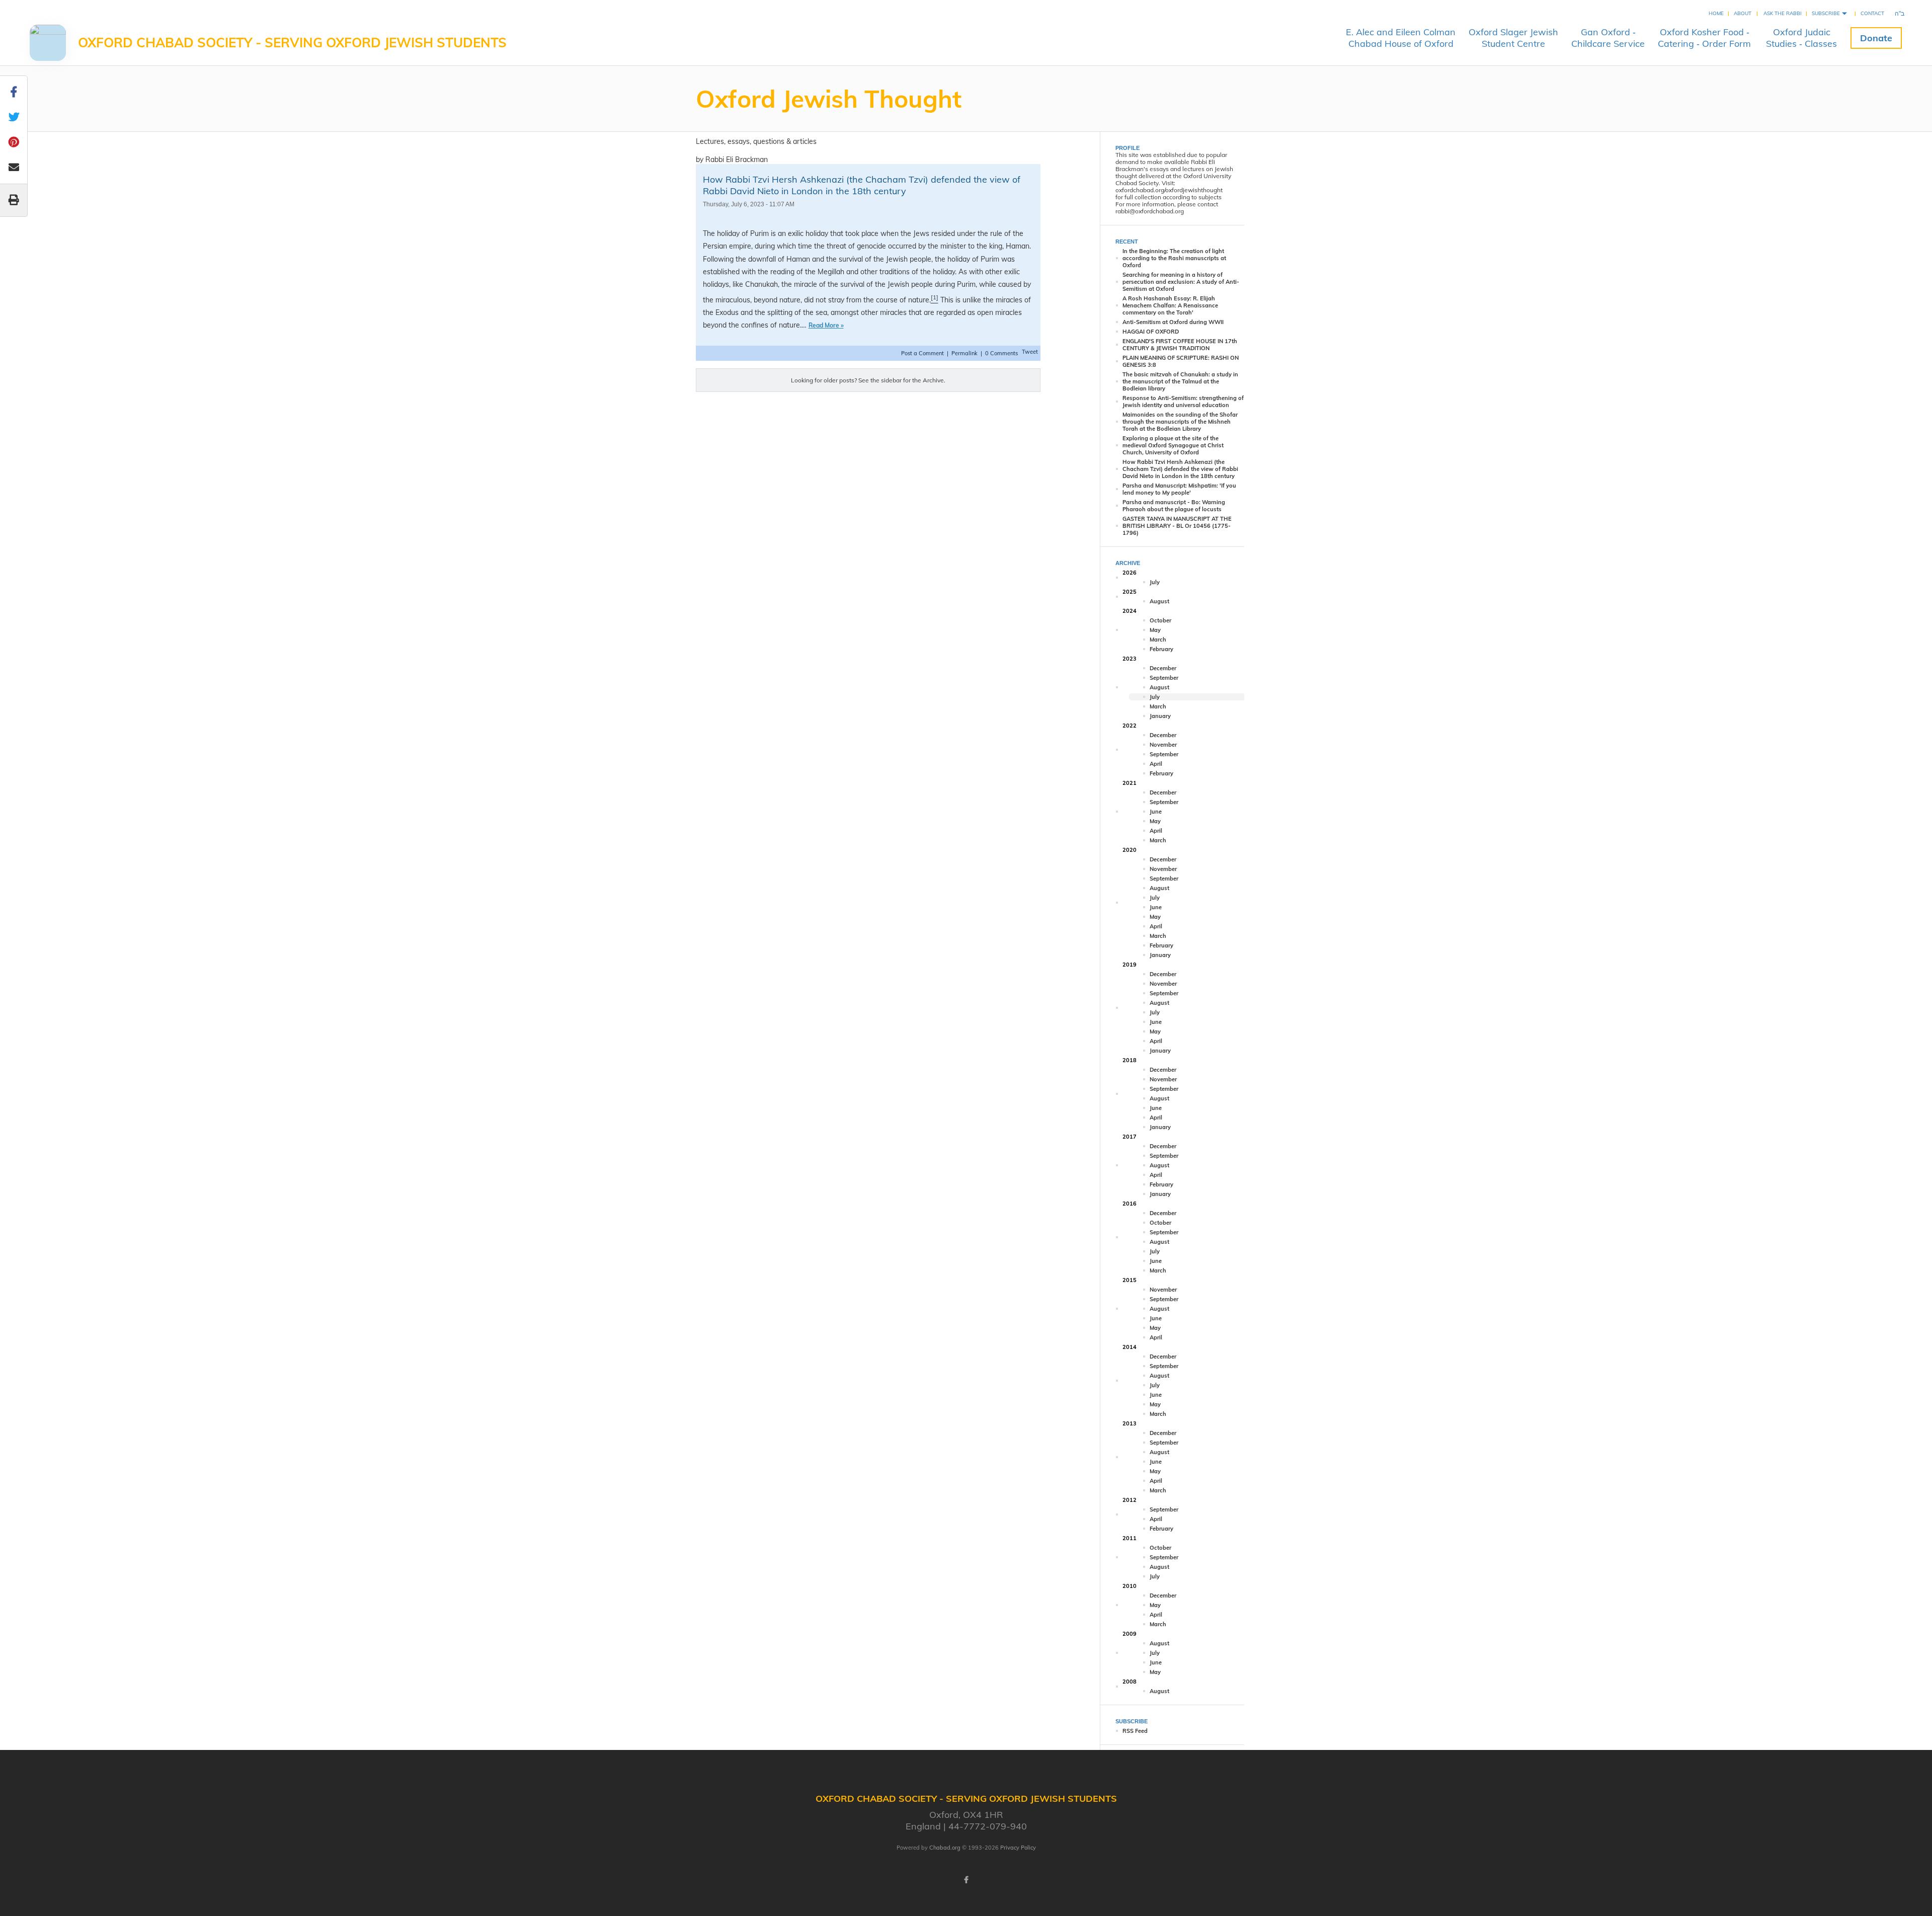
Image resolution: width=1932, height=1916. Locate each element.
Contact (1872, 13)
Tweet (1030, 352)
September (1164, 678)
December (1163, 668)
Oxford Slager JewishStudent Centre (1513, 38)
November (1163, 745)
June (1156, 812)
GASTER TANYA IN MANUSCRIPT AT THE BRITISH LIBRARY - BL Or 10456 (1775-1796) (1177, 526)
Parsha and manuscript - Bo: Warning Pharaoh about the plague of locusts (1174, 506)
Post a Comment (923, 353)
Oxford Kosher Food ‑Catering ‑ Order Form (1704, 38)
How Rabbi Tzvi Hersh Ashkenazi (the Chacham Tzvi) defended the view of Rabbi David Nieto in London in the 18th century (862, 185)
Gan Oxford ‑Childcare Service (1608, 38)
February (1161, 649)
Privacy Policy (1018, 1848)
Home (1716, 13)
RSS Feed (1135, 1731)
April (1156, 764)
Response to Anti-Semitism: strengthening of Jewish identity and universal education (1183, 402)
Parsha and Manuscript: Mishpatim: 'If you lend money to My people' (1179, 489)
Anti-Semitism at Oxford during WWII (1173, 322)
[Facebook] (966, 1880)
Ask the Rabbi (1783, 13)
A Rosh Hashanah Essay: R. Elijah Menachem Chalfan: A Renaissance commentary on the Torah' (1170, 305)
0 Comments (1001, 353)
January (1160, 716)
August (1159, 601)
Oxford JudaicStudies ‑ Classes (1801, 38)
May (1155, 630)
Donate (1876, 38)
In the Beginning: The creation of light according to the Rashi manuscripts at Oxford (1174, 258)
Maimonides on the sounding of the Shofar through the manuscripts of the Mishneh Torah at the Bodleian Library (1180, 422)
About (1743, 13)
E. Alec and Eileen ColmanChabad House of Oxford (1401, 38)
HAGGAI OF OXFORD (1151, 332)
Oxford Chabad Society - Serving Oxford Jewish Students (292, 43)
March (1158, 640)
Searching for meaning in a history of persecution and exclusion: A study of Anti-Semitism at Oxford (1181, 282)
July (1155, 582)
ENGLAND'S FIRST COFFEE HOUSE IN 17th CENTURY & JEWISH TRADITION (1180, 345)
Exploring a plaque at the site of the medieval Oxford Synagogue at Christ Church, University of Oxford (1173, 445)
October (1160, 620)
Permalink (964, 353)
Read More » (826, 325)
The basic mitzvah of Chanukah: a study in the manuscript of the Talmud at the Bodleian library (1180, 381)
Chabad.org (945, 1848)
